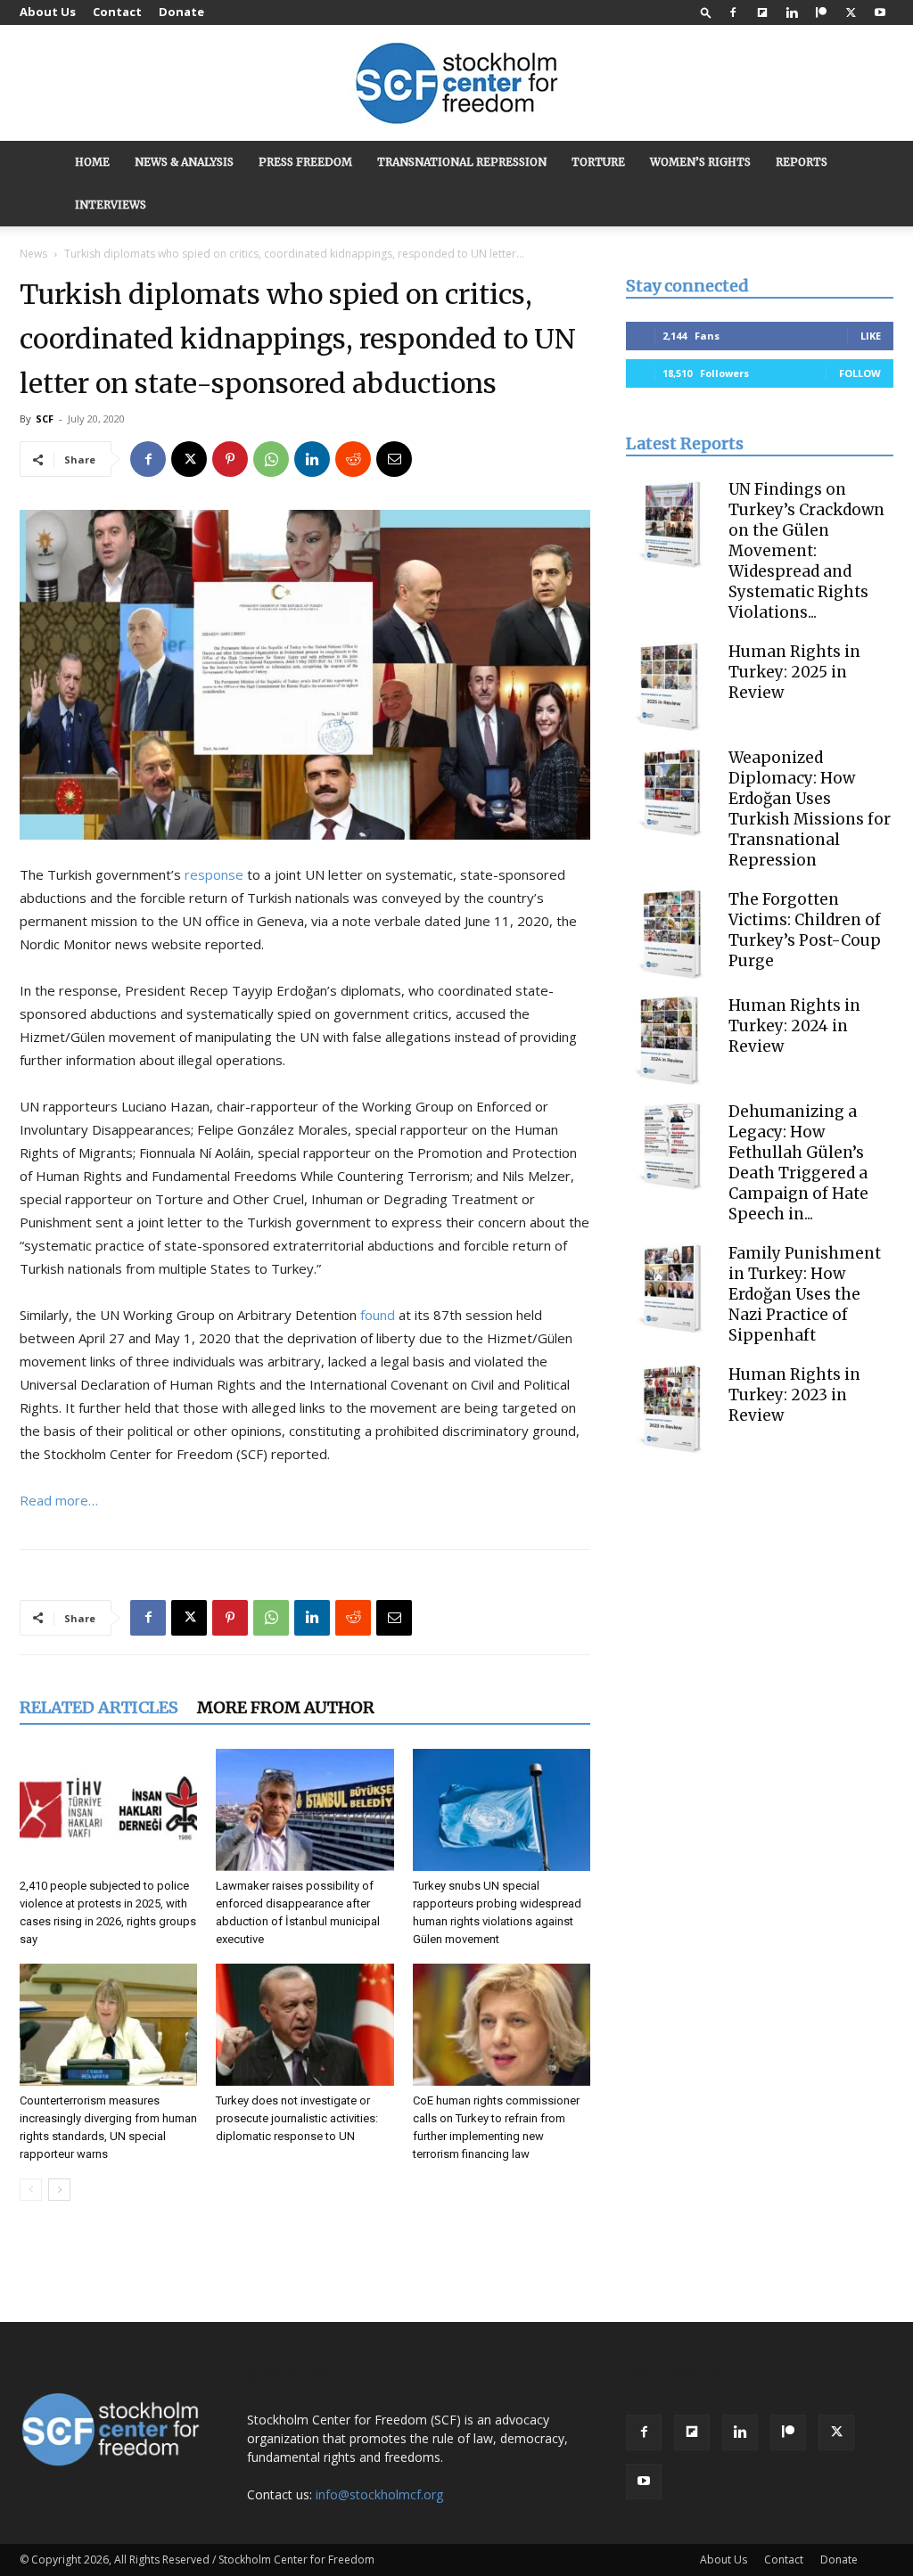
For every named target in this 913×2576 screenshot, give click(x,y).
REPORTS (802, 162)
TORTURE (598, 162)
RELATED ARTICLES (99, 1707)
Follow (860, 373)
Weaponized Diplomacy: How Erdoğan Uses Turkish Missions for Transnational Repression (810, 809)
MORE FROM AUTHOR (286, 1707)
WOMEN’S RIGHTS (700, 162)
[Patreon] (821, 12)
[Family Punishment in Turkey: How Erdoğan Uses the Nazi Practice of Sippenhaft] (670, 1288)
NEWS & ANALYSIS (184, 162)
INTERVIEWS (111, 205)
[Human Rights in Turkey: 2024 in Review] (670, 1040)
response (214, 874)
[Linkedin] (792, 12)
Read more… (59, 1500)
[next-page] (59, 2190)
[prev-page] (31, 2190)
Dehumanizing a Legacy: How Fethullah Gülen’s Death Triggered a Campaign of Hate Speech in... (798, 1163)
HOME (92, 162)
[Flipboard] (762, 12)
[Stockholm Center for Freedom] (456, 84)
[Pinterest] (230, 459)
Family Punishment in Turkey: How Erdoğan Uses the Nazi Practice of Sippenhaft (805, 1294)
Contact (117, 12)
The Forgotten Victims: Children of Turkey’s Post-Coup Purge (805, 930)
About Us (48, 12)
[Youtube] (880, 12)
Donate (181, 12)
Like (871, 336)
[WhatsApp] (271, 459)
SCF (45, 418)
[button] (706, 12)
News (33, 254)
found (378, 1315)
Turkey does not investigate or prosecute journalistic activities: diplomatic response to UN (297, 2118)
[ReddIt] (353, 459)
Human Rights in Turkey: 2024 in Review (794, 1026)
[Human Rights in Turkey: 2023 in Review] (670, 1409)
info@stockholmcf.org (379, 2494)
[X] (851, 12)
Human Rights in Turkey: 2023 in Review (794, 1395)
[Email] (394, 459)
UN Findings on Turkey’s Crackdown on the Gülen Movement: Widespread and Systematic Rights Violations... (806, 551)
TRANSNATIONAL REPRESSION (462, 162)
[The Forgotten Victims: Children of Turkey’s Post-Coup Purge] (670, 934)
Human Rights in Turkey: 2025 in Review (794, 672)
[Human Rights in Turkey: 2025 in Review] (670, 686)
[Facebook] (733, 12)
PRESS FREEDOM (305, 162)
